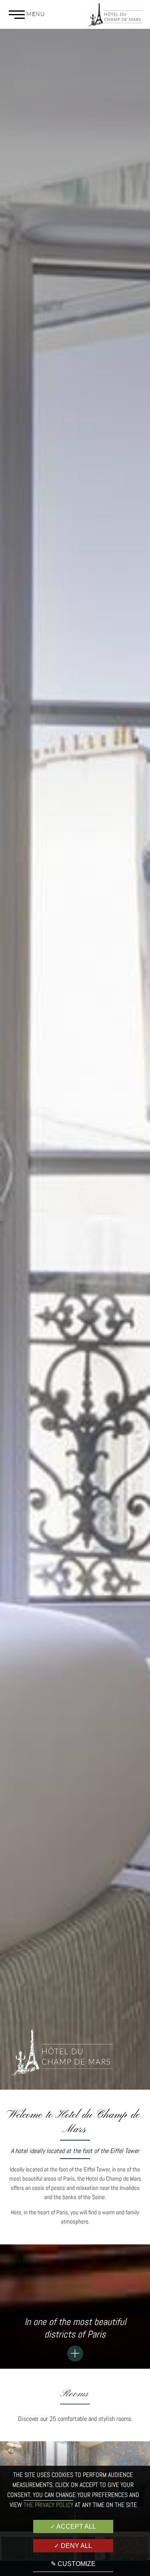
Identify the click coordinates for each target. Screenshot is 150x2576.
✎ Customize (73, 2564)
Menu (35, 14)
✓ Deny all (73, 2546)
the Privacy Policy (48, 2505)
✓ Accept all (73, 2526)
